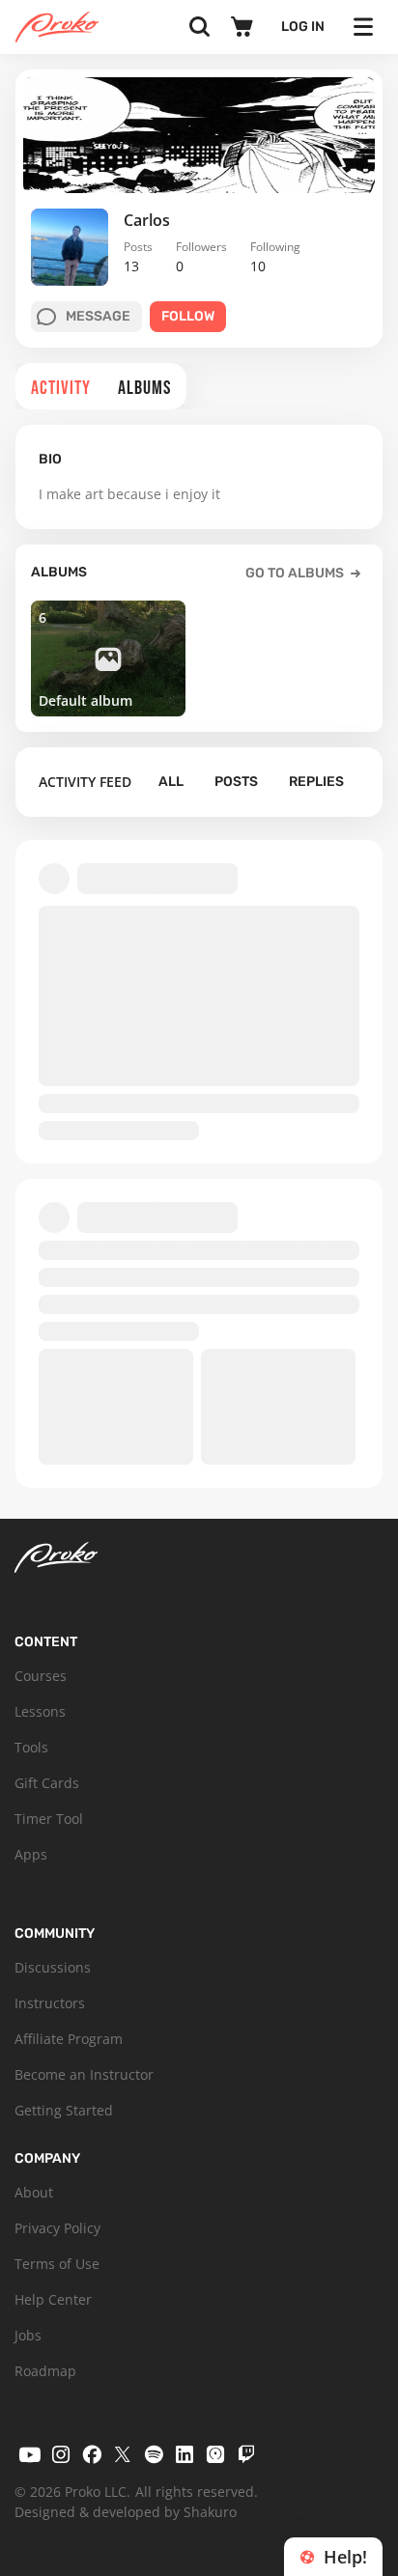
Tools (31, 1747)
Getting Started (64, 2110)
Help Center (53, 2299)
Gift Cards (47, 1783)
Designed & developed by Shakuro (126, 2512)
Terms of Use (57, 2264)
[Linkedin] (185, 2454)
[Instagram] (61, 2454)
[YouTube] (30, 2454)
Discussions (53, 1967)
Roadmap (45, 2371)
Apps (31, 1854)
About (34, 2192)
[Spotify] (154, 2454)
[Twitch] (246, 2454)
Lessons (40, 1711)
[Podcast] (215, 2454)
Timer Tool (49, 1819)
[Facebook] (92, 2454)
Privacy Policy (57, 2228)
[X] (123, 2454)
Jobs (28, 2335)
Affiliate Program (69, 2039)
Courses (41, 1676)
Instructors (50, 2003)
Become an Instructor (84, 2074)
